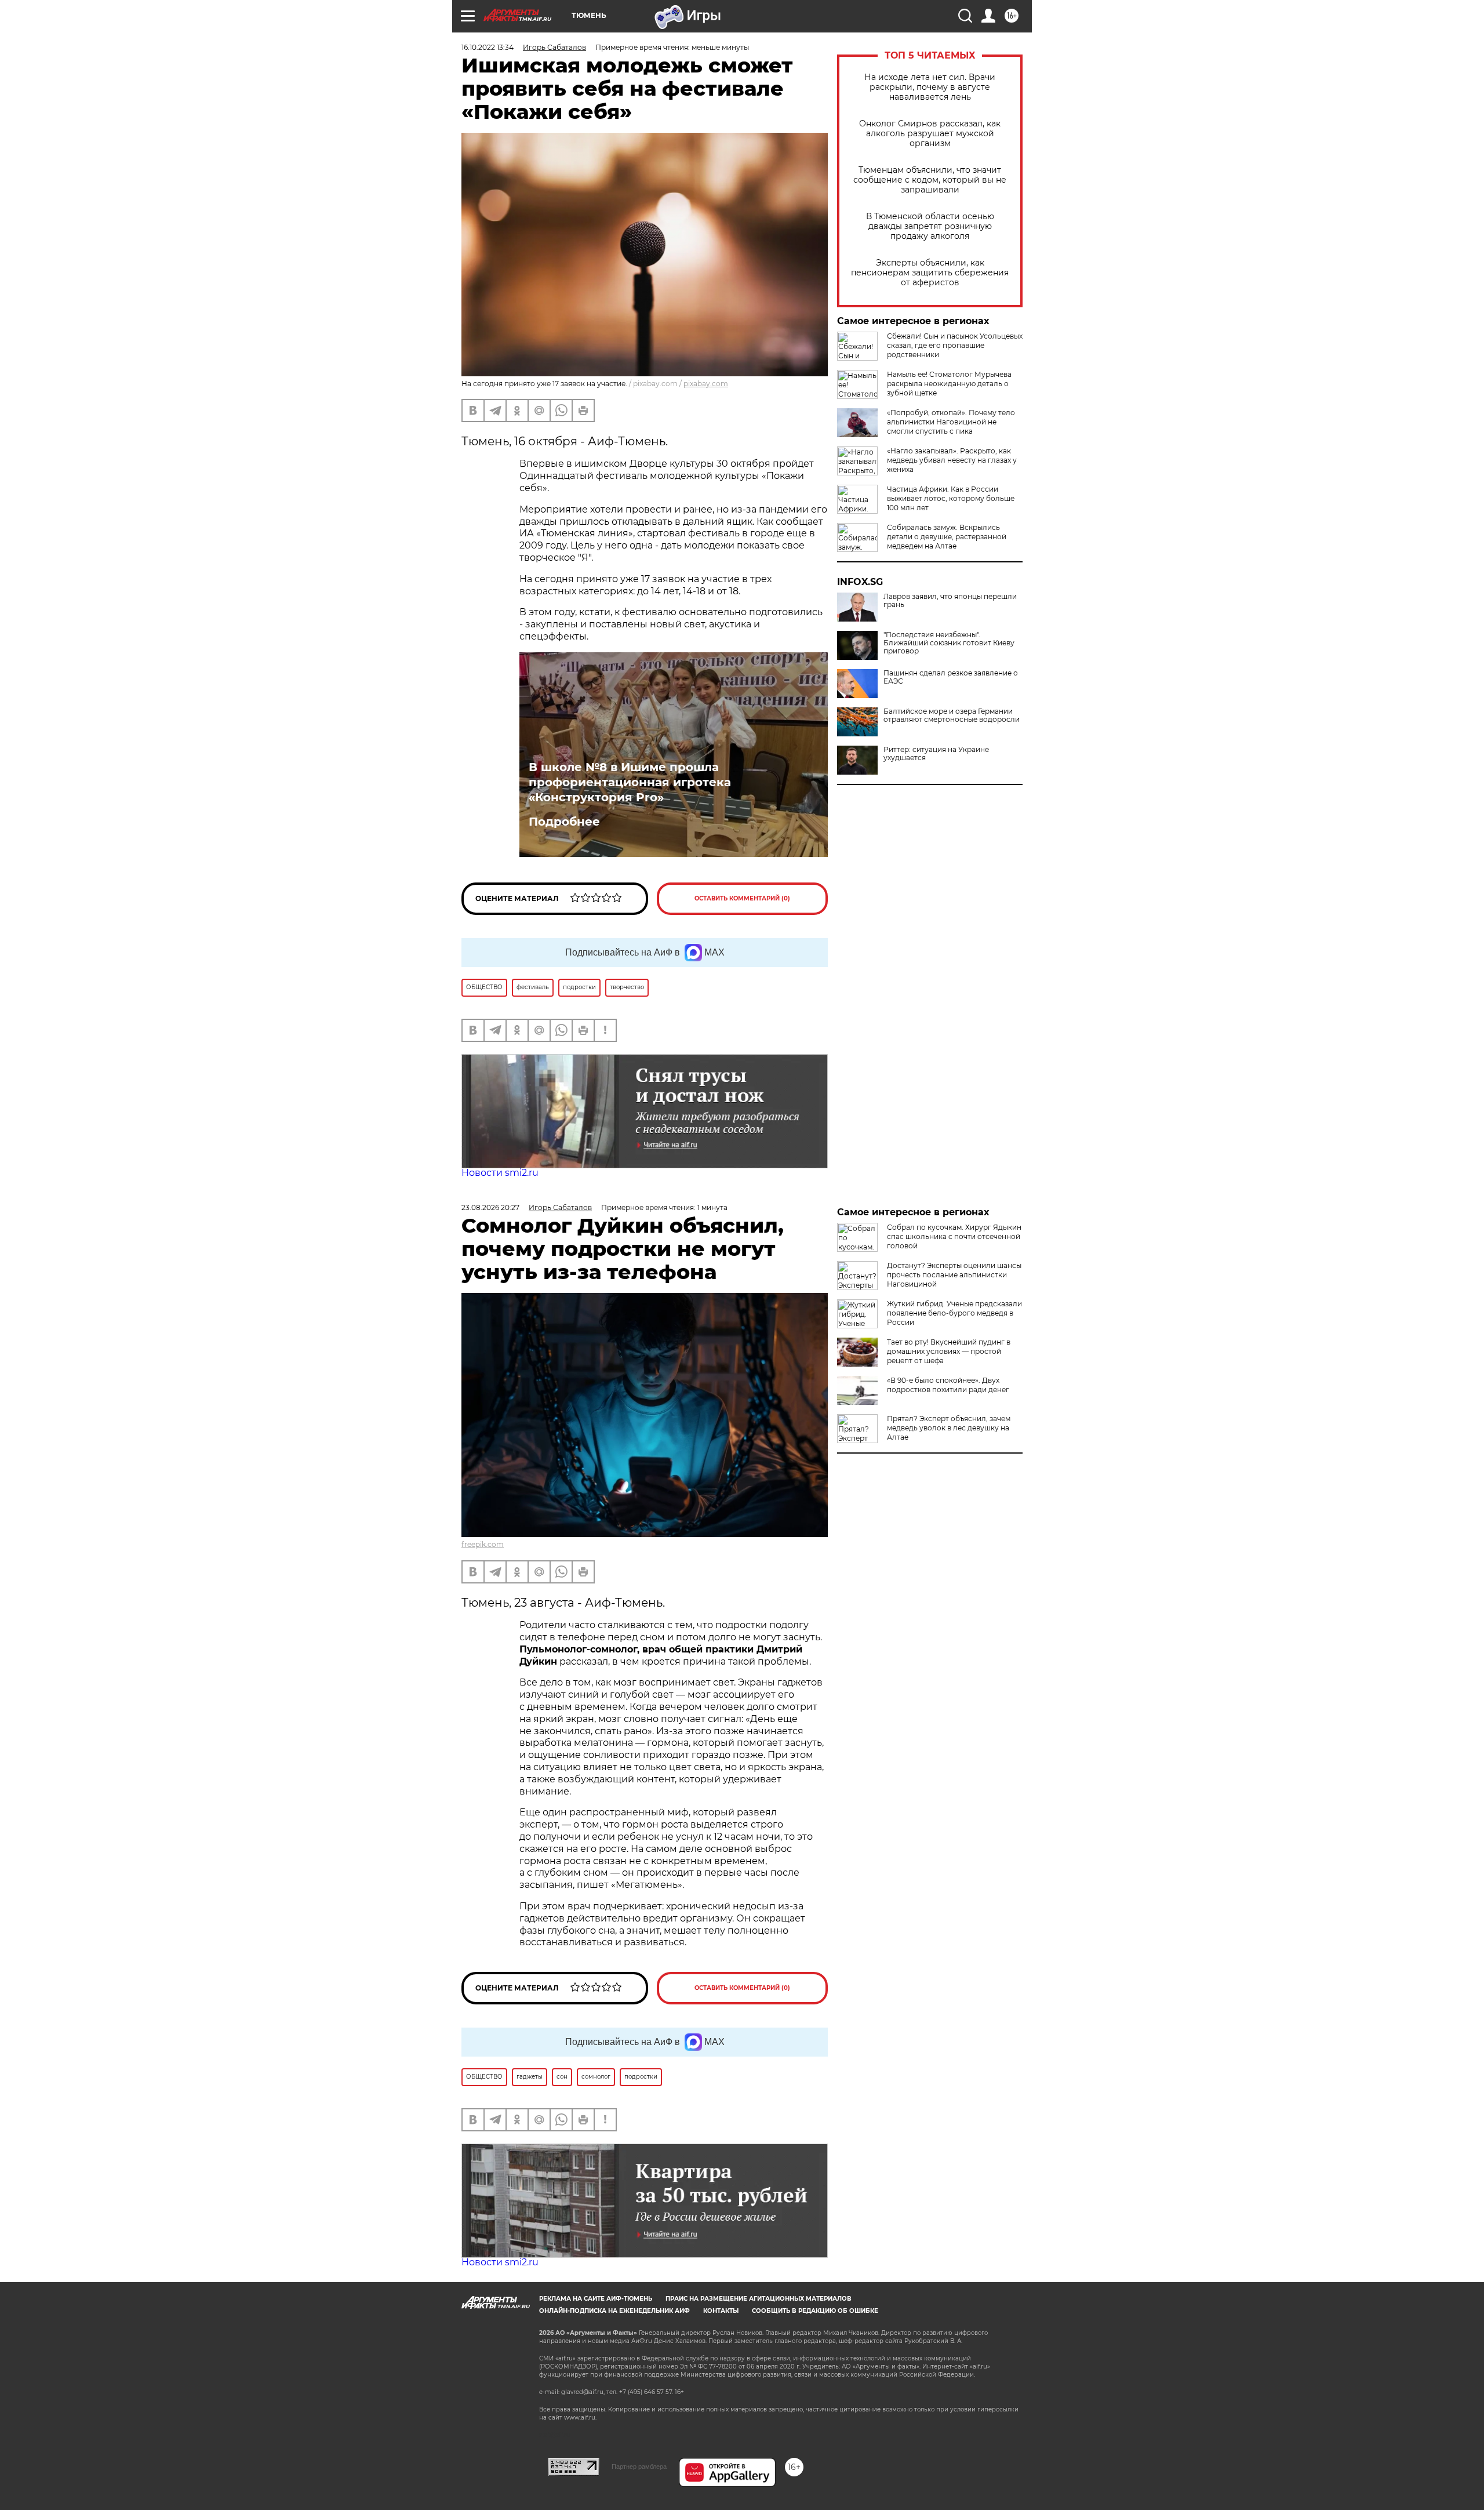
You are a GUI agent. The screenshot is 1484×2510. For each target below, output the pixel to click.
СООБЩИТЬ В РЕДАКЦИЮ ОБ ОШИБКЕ (815, 2311)
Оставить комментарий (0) (742, 898)
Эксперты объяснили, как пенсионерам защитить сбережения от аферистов (930, 273)
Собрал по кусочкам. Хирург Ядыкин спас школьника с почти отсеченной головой (954, 1236)
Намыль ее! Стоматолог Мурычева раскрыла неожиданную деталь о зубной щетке (949, 384)
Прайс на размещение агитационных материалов (759, 2299)
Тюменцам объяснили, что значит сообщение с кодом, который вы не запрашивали (930, 180)
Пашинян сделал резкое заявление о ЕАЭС (951, 677)
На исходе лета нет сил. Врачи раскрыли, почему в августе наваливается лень (930, 87)
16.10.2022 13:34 (488, 47)
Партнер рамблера (639, 2467)
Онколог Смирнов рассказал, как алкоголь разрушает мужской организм (930, 134)
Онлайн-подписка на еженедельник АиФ (614, 2311)
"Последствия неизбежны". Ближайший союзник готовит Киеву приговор (949, 643)
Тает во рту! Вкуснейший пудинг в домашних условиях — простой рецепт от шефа (949, 1351)
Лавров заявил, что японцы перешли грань (950, 601)
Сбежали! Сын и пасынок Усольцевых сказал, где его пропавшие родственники (955, 345)
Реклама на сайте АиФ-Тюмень (596, 2299)
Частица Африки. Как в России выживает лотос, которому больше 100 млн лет (951, 498)
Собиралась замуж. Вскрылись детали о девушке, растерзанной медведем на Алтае (947, 537)
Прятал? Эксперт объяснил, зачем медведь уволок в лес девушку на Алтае (949, 1428)
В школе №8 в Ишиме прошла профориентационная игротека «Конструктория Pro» (630, 782)
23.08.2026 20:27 (490, 1207)
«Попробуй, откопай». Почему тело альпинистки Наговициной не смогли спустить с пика (951, 422)
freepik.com (483, 1544)
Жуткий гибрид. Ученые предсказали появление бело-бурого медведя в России (954, 1313)
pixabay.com (706, 384)
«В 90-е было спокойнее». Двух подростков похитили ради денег (948, 1385)
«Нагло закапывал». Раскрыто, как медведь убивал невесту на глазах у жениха (952, 460)
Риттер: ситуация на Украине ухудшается (936, 754)
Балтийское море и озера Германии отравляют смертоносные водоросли (952, 715)
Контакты (721, 2311)
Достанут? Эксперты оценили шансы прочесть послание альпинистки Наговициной (954, 1275)
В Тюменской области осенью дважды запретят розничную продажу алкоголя (930, 226)
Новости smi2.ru (500, 1173)
